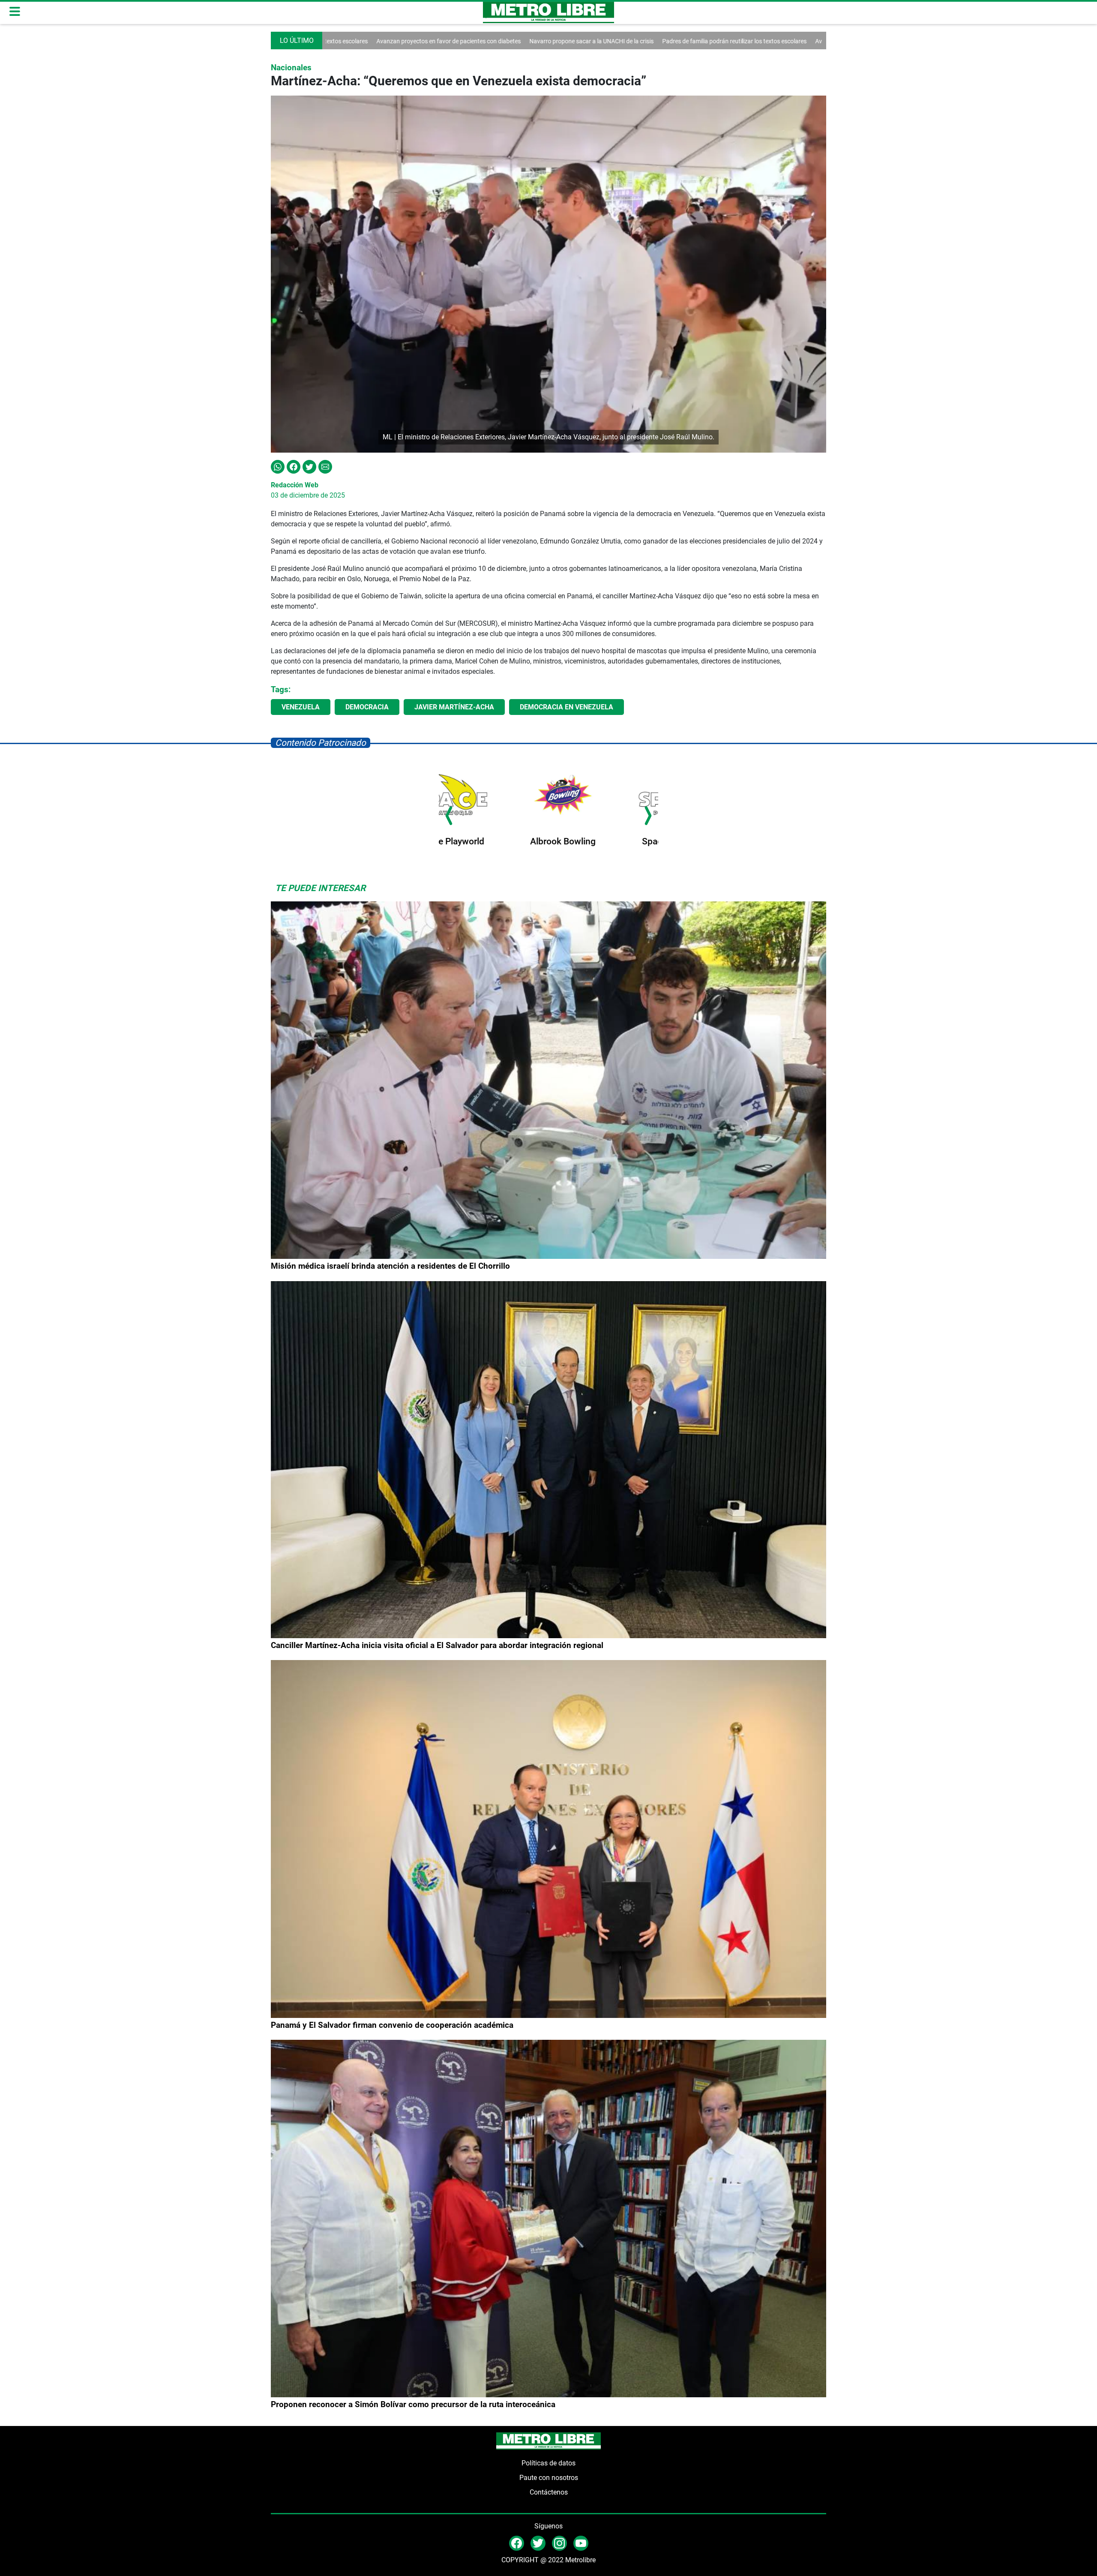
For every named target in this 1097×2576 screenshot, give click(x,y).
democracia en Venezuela (566, 707)
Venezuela (301, 707)
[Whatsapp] (278, 466)
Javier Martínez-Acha (454, 707)
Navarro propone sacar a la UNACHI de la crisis (444, 41)
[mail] (559, 2543)
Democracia (367, 707)
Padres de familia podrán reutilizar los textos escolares (587, 41)
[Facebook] (294, 466)
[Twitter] (309, 466)
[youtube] (581, 2543)
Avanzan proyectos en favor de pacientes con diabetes (740, 41)
